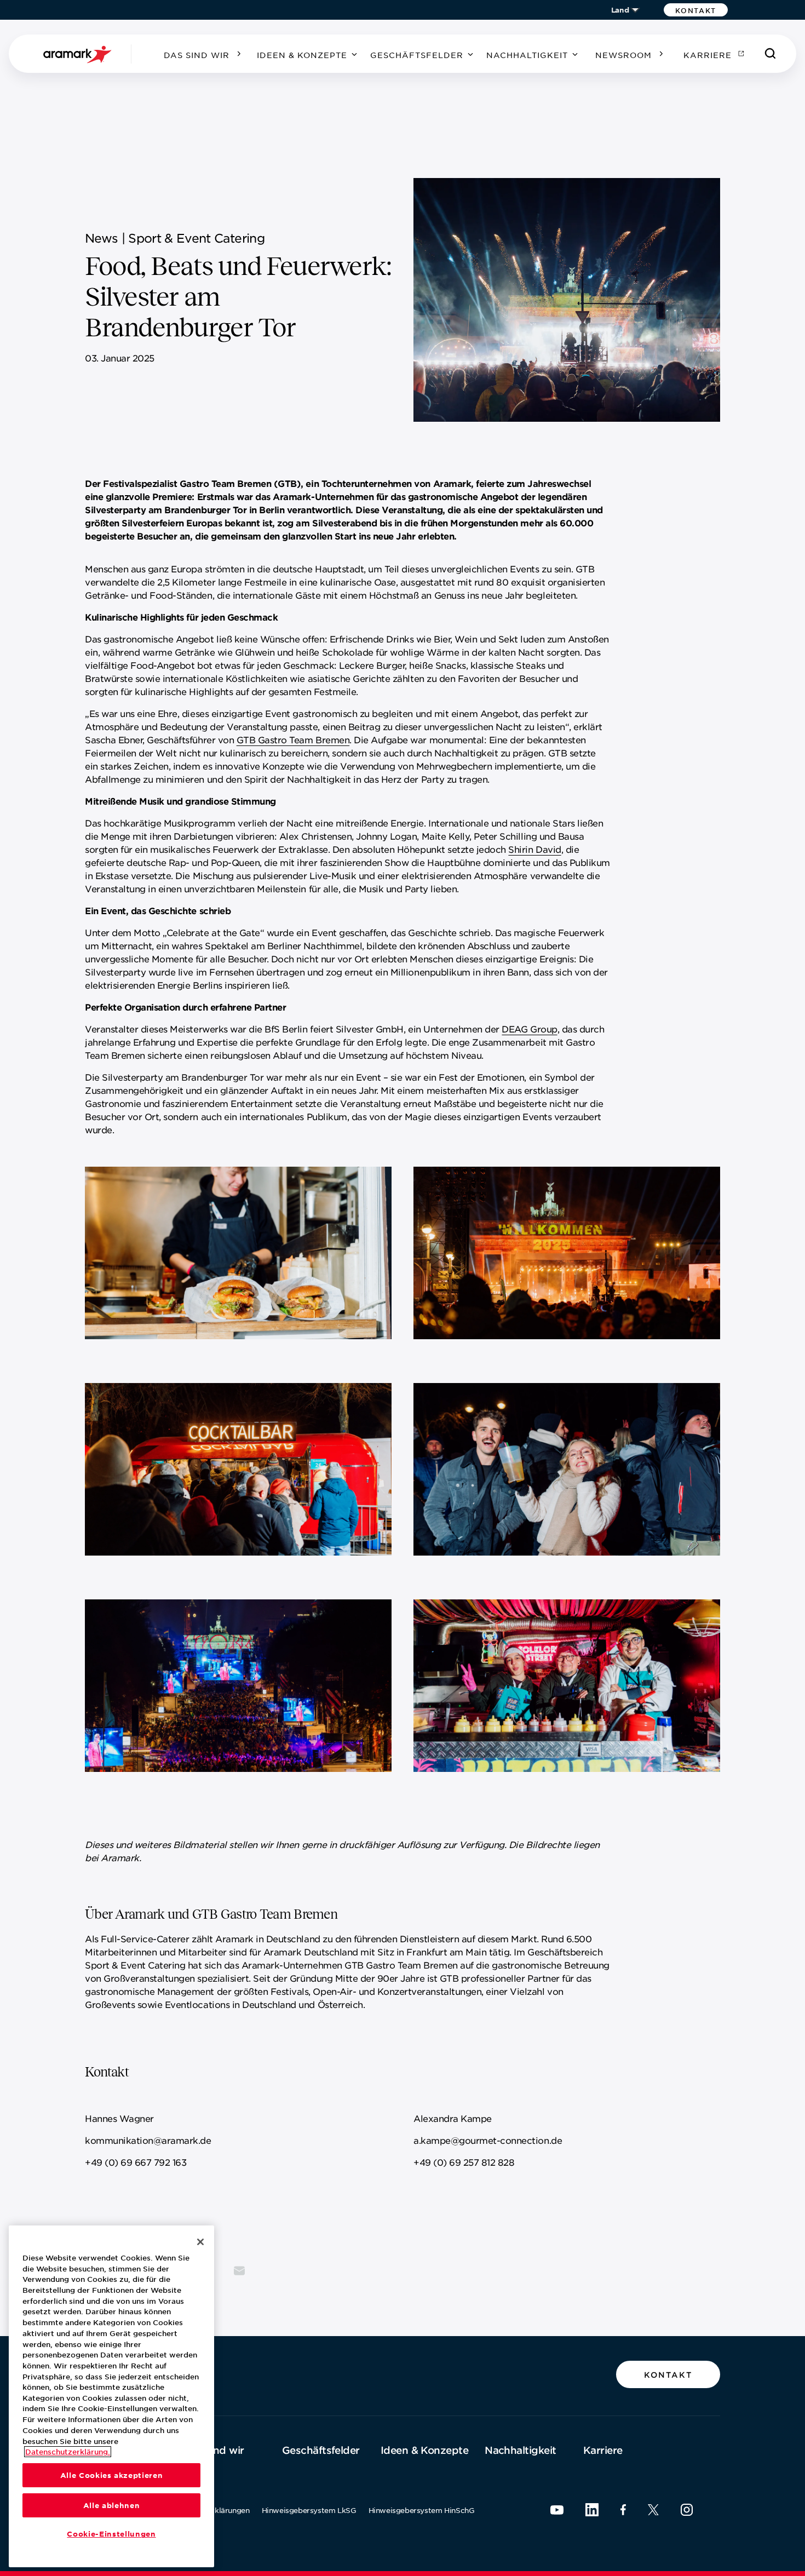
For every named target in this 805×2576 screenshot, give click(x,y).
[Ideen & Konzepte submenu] (354, 54)
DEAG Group (529, 1029)
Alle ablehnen (112, 2505)
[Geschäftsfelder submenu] (470, 54)
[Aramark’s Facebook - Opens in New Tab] (623, 2510)
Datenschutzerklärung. (68, 2452)
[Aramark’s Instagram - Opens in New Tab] (687, 2510)
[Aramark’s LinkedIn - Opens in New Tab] (592, 2510)
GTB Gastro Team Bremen (293, 739)
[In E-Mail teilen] (239, 2270)
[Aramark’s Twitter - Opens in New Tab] (653, 2510)
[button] (696, 10)
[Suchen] (771, 54)
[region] (111, 2396)
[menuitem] (204, 55)
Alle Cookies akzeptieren (112, 2475)
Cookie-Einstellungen (111, 2534)
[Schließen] (200, 2242)
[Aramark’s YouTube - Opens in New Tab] (557, 2510)
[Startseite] (79, 54)
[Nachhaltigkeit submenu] (575, 54)
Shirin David (534, 849)
